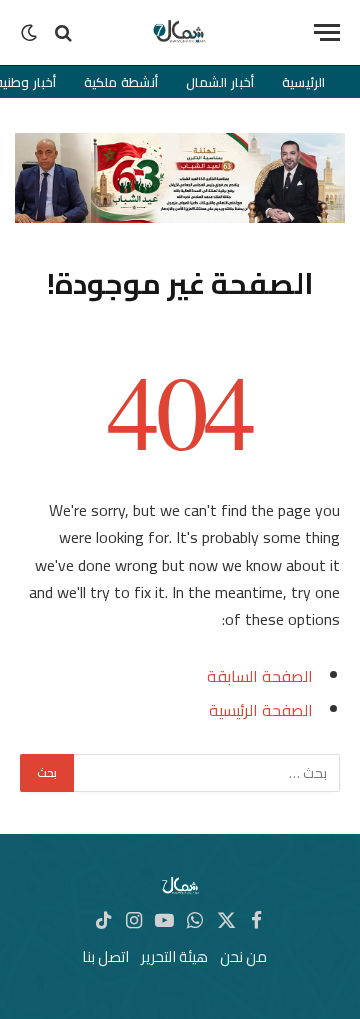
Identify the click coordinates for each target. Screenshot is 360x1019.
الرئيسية (303, 82)
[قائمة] (327, 32)
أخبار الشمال (220, 82)
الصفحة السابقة (260, 676)
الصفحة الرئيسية (261, 710)
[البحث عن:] (206, 773)
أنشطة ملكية (121, 82)
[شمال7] (180, 32)
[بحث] (63, 32)
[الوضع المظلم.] (31, 33)
